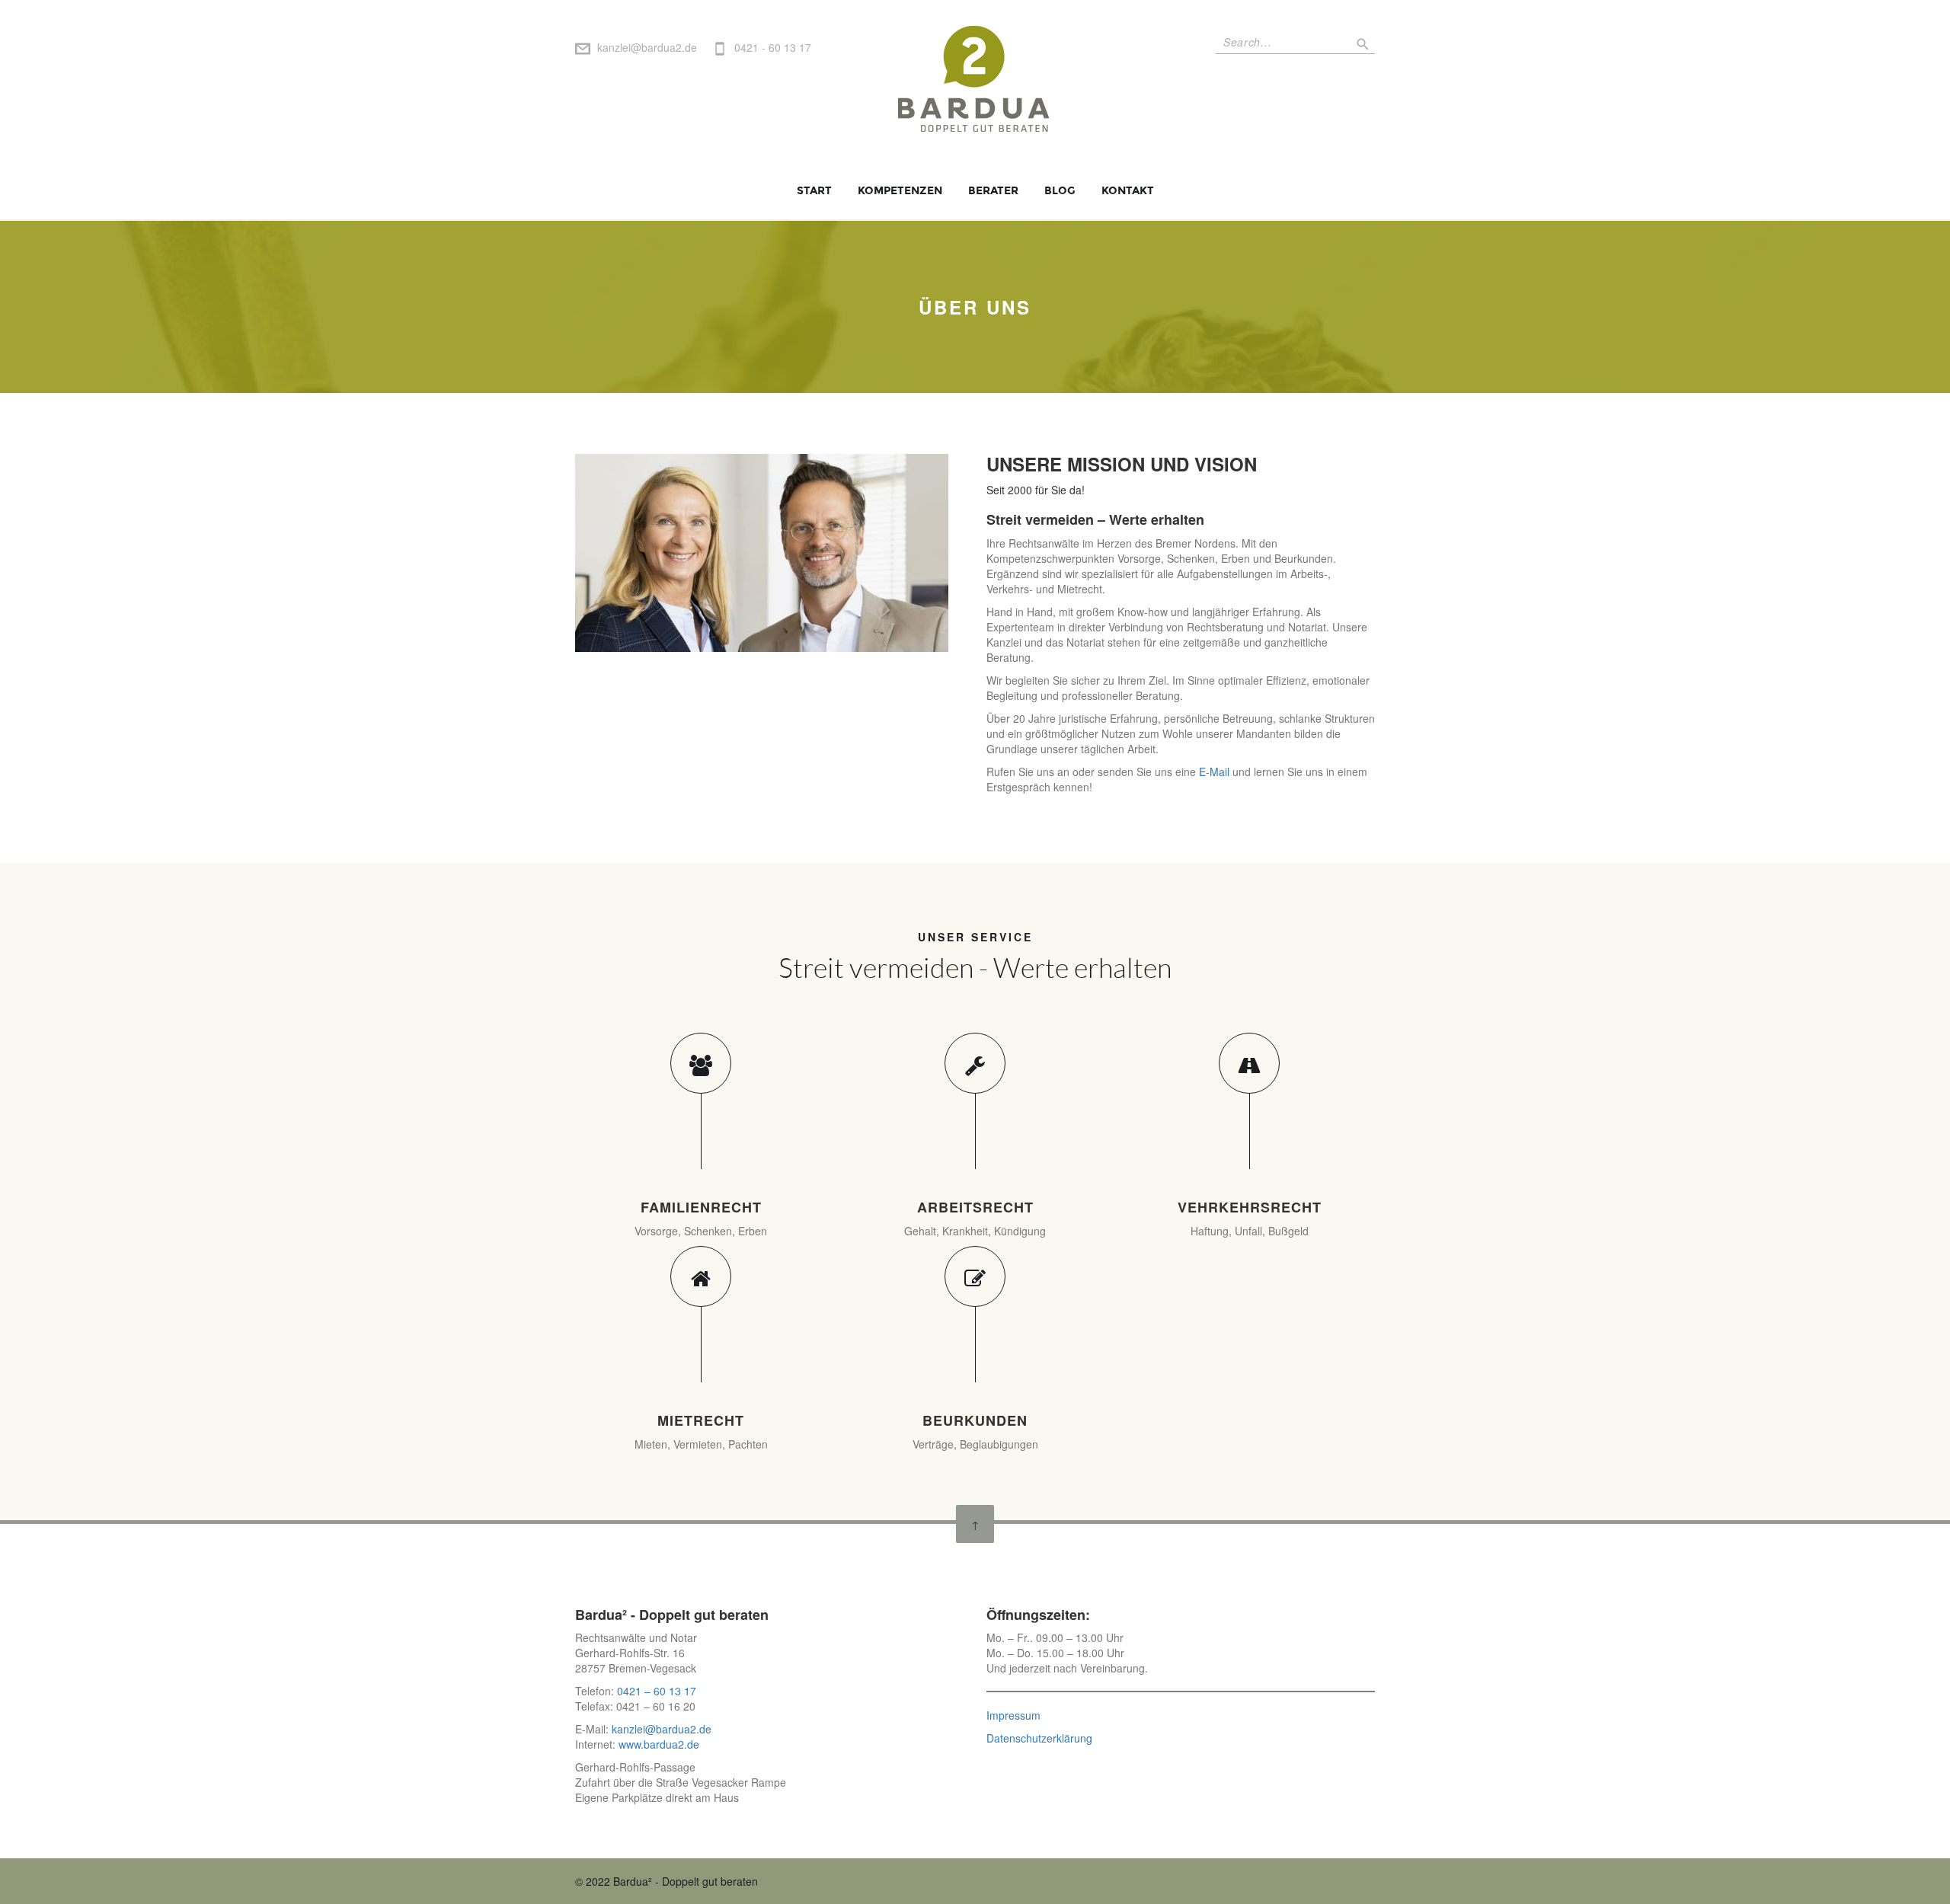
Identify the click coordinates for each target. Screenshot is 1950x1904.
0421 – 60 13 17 (657, 1691)
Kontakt (1128, 191)
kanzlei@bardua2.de (647, 47)
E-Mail (1214, 772)
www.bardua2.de (657, 1744)
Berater (993, 191)
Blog (1060, 191)
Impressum (1013, 1715)
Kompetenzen (900, 191)
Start (814, 191)
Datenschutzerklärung (1039, 1738)
